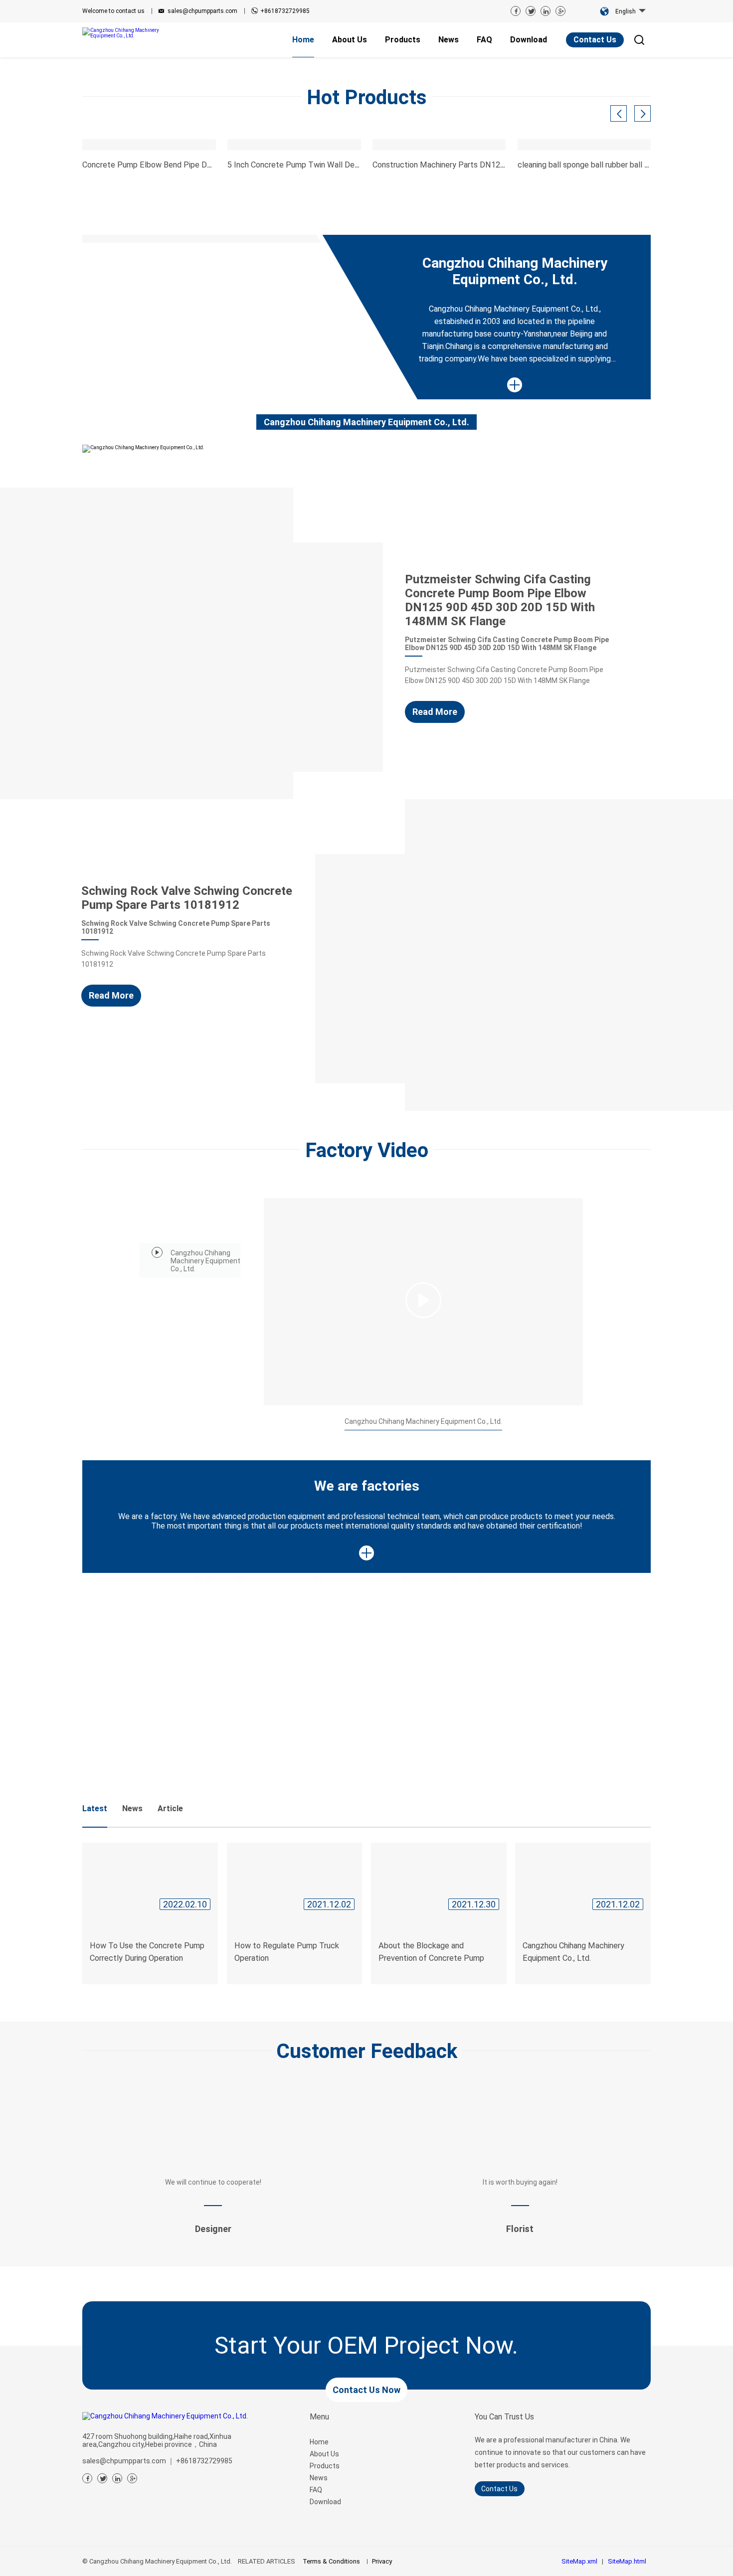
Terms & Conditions (331, 2561)
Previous (42, 58)
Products (325, 2466)
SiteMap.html (627, 2561)
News (319, 2478)
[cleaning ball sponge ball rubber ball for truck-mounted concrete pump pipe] (584, 145)
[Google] (560, 11)
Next (691, 58)
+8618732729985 (285, 11)
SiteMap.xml (579, 2561)
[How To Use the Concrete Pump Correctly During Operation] (150, 1879)
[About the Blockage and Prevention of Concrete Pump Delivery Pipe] (439, 1879)
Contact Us (595, 40)
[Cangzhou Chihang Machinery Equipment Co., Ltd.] (124, 33)
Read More (435, 712)
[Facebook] (516, 11)
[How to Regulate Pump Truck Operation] (295, 1879)
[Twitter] (531, 11)
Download (325, 2502)
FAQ (316, 2490)
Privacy (382, 2561)
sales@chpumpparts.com (202, 11)
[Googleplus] (132, 2478)
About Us (324, 2454)
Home (319, 2442)
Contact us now (366, 2390)
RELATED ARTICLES (267, 2561)
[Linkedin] (546, 11)
